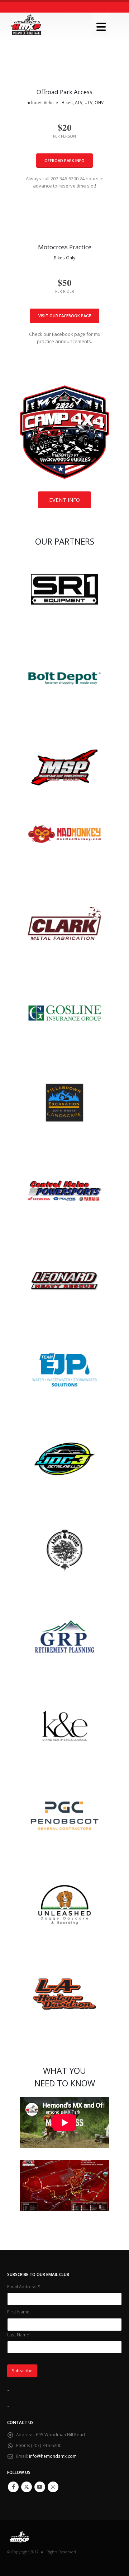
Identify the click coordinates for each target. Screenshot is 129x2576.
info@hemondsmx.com (53, 2456)
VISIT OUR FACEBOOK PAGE (65, 316)
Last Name (18, 2335)
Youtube (40, 2487)
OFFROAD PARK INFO (64, 160)
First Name (18, 2312)
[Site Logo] (26, 25)
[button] (101, 24)
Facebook (13, 2487)
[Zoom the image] (64, 389)
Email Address (23, 2286)
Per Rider (65, 291)
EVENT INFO (64, 500)
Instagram (53, 2487)
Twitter (27, 2487)
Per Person (64, 136)
